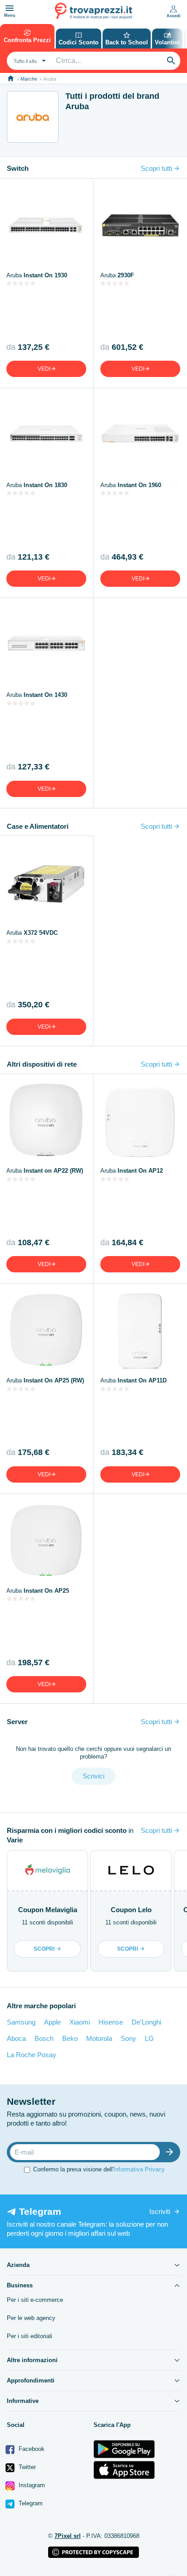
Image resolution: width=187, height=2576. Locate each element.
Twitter (26, 2467)
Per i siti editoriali (30, 2336)
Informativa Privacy (139, 2169)
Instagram (31, 2485)
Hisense (111, 2022)
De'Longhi (146, 2022)
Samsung (21, 2022)
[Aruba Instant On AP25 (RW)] (46, 1330)
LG (149, 2038)
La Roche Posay (32, 2055)
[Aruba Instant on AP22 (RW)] (46, 1121)
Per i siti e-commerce (35, 2300)
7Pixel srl (68, 2536)
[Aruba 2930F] (140, 225)
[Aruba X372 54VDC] (46, 883)
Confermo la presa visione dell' (99, 2169)
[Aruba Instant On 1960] (140, 435)
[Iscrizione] (172, 2152)
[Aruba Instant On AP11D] (140, 1330)
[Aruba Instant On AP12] (140, 1121)
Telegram (30, 2503)
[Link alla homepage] (11, 79)
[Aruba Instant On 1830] (46, 435)
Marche (29, 79)
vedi (44, 369)
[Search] (171, 61)
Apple (52, 2022)
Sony (128, 2038)
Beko (70, 2038)
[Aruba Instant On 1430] (46, 645)
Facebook (31, 2449)
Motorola (99, 2038)
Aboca (16, 2038)
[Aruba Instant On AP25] (46, 1541)
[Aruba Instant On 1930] (46, 225)
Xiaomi (80, 2022)
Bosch (44, 2038)
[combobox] (29, 61)
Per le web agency (31, 2318)
